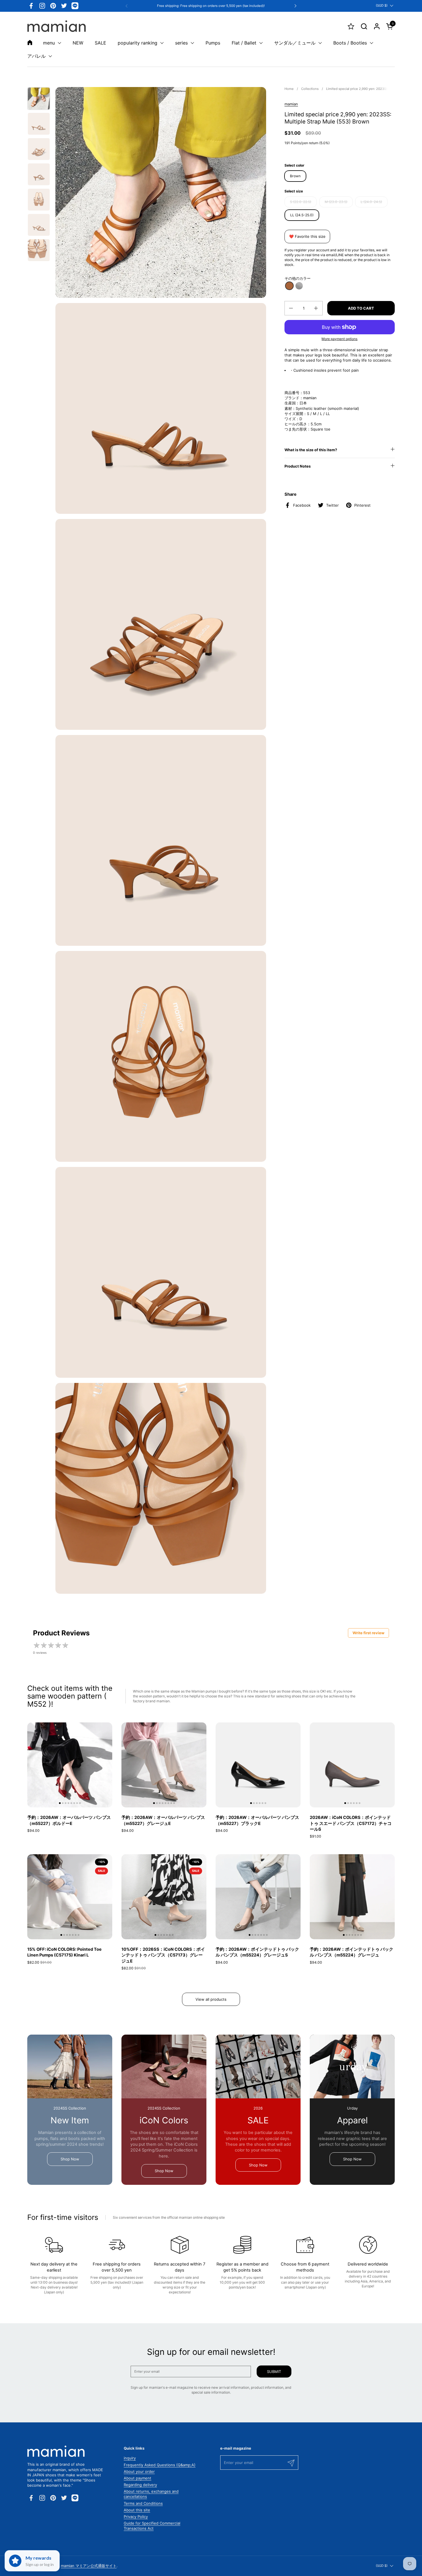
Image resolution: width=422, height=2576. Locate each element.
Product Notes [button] (298, 466)
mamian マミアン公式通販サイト (89, 2566)
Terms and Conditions (143, 2503)
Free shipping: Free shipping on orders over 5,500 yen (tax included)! (211, 6)
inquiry (130, 2458)
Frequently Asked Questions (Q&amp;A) (160, 2465)
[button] (364, 26)
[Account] (377, 26)
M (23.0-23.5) (336, 202)
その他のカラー (298, 278)
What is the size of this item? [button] (311, 450)
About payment (138, 2478)
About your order (139, 2471)
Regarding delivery (140, 2485)
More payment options (339, 339)
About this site (137, 2510)
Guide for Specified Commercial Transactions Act (152, 2526)
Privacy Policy (136, 2517)
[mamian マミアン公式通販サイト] (57, 26)
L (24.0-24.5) (371, 202)
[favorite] (351, 26)
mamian (291, 104)
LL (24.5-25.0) (302, 215)
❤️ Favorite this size (307, 236)
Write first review (368, 1633)
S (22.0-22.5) (301, 202)
